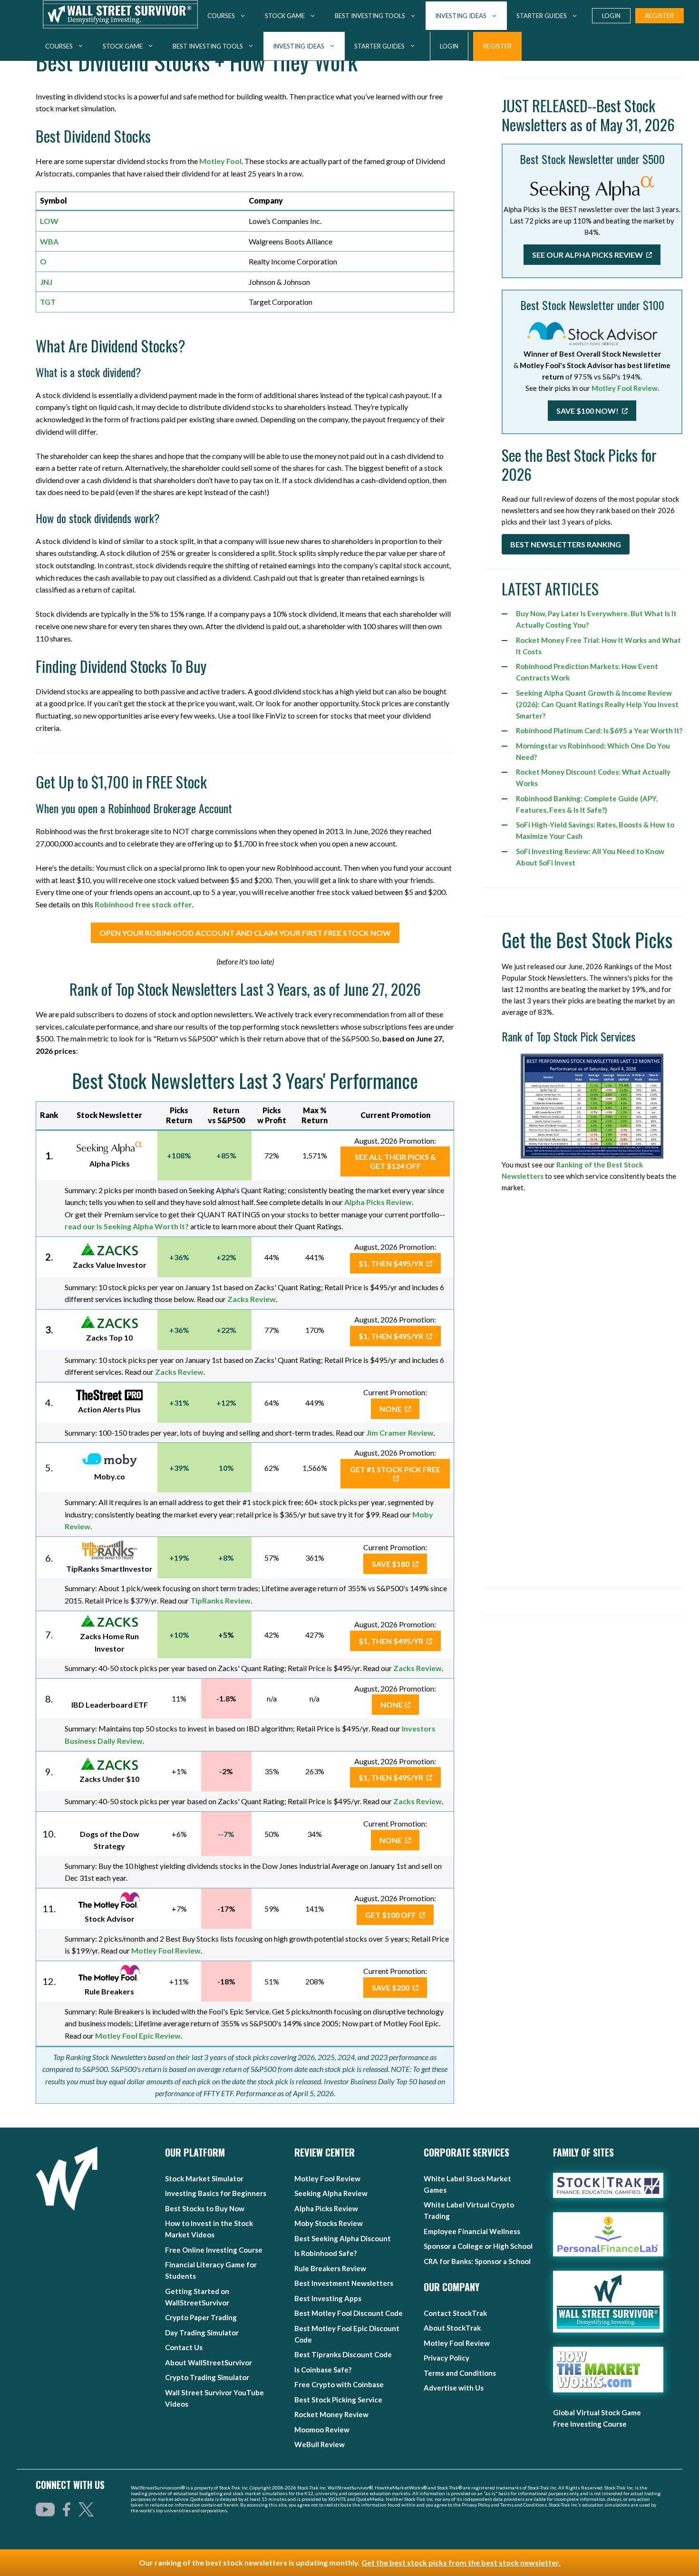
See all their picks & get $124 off (395, 1161)
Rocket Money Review (331, 2414)
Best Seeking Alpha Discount (343, 2238)
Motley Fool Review (166, 1950)
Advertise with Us (454, 2388)
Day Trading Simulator (202, 2333)
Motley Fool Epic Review (138, 2036)
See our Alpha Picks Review (588, 255)
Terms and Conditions (460, 2373)
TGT (48, 302)
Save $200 (391, 1988)
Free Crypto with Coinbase (339, 2384)
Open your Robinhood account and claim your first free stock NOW (245, 933)
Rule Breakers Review (330, 2268)
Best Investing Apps (328, 2298)
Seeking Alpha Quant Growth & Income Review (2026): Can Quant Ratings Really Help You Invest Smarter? (597, 704)
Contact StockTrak (455, 2313)
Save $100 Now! (588, 411)
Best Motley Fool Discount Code (349, 2313)
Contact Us (184, 2347)
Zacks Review (252, 1299)
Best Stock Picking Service (338, 2400)
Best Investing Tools (208, 46)
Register (497, 46)
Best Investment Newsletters (344, 2283)
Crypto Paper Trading (201, 2317)
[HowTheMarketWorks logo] (598, 2370)
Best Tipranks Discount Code (343, 2354)
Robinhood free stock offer (143, 904)
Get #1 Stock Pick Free (395, 1469)
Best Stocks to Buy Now (205, 2208)
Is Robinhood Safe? (325, 2253)
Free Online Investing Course (214, 2250)
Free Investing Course (590, 2424)
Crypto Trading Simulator (207, 2377)
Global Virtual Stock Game (597, 2412)
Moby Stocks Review (329, 2223)
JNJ (46, 282)
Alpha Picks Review (326, 2208)
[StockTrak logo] (608, 2185)
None (391, 1409)
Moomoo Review (322, 2430)
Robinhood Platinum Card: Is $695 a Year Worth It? (599, 730)
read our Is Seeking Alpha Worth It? (127, 1226)
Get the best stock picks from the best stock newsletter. (461, 2562)
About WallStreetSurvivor (209, 2362)
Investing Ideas (299, 46)
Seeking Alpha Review (331, 2193)
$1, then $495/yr (392, 1263)
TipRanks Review (220, 1600)
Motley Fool (220, 161)
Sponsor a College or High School (478, 2246)
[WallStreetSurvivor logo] (67, 2179)
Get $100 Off (391, 1915)
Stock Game (123, 46)
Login (449, 46)
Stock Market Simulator (204, 2178)
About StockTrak (452, 2328)
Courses (59, 46)
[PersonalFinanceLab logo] (608, 2235)
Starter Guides (379, 46)
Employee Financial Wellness (472, 2231)
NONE (392, 1705)
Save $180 (391, 1564)
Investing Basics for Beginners (216, 2193)
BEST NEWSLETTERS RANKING (566, 544)
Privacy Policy (447, 2358)
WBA (49, 241)
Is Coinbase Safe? (323, 2370)
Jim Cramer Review (400, 1433)
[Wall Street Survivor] (120, 16)
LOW (49, 221)
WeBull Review (320, 2444)
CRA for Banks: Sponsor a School (477, 2261)
